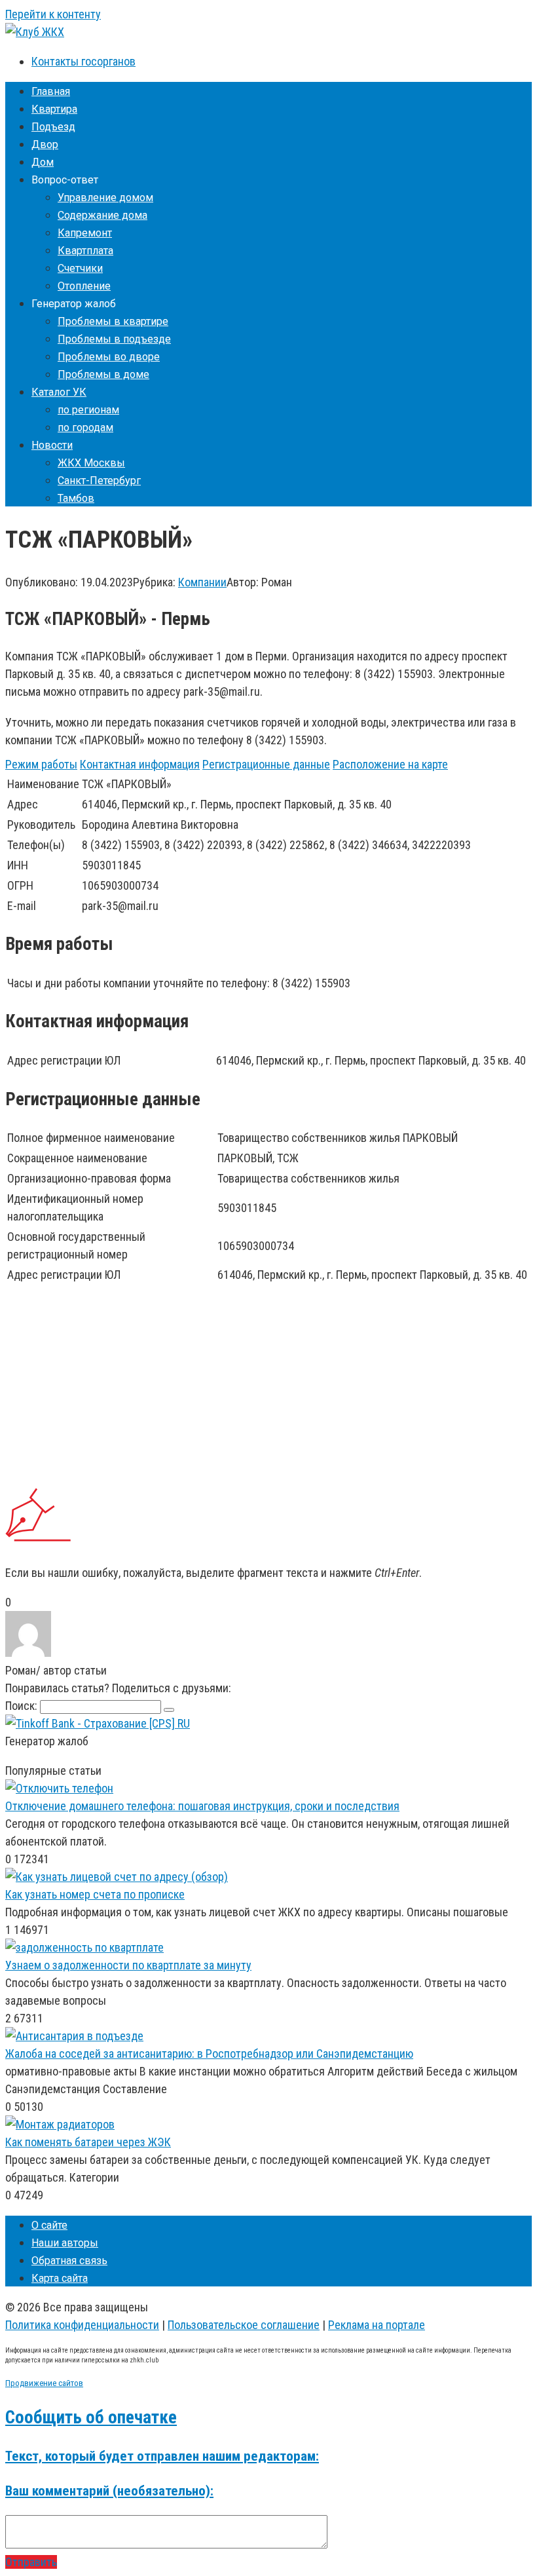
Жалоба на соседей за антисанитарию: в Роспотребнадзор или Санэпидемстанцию (209, 2054)
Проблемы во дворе (109, 357)
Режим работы (41, 764)
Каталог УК (59, 392)
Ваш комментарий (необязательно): (109, 2491)
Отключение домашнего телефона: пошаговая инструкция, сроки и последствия (202, 1806)
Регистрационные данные (266, 764)
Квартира (54, 109)
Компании (202, 582)
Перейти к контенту (53, 14)
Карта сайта (60, 2278)
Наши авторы (65, 2243)
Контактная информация (140, 764)
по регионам (88, 410)
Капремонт (85, 233)
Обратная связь (69, 2261)
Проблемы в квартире (113, 321)
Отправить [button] (31, 2562)
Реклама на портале (377, 2325)
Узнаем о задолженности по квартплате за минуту (128, 1965)
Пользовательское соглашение (244, 2325)
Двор (45, 144)
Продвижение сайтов (44, 2383)
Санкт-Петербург (99, 481)
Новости (52, 445)
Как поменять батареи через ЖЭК (88, 2142)
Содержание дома (102, 215)
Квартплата (85, 251)
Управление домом (105, 198)
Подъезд (53, 127)
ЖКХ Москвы (91, 463)
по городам (85, 427)
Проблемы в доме (103, 374)
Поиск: (23, 1706)
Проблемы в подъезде (114, 339)
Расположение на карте (390, 764)
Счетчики (80, 268)
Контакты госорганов (83, 61)
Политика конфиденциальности (82, 2325)
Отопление (84, 286)
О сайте (49, 2225)
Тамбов (76, 498)
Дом (43, 162)
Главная (51, 91)
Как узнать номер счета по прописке (95, 1894)
